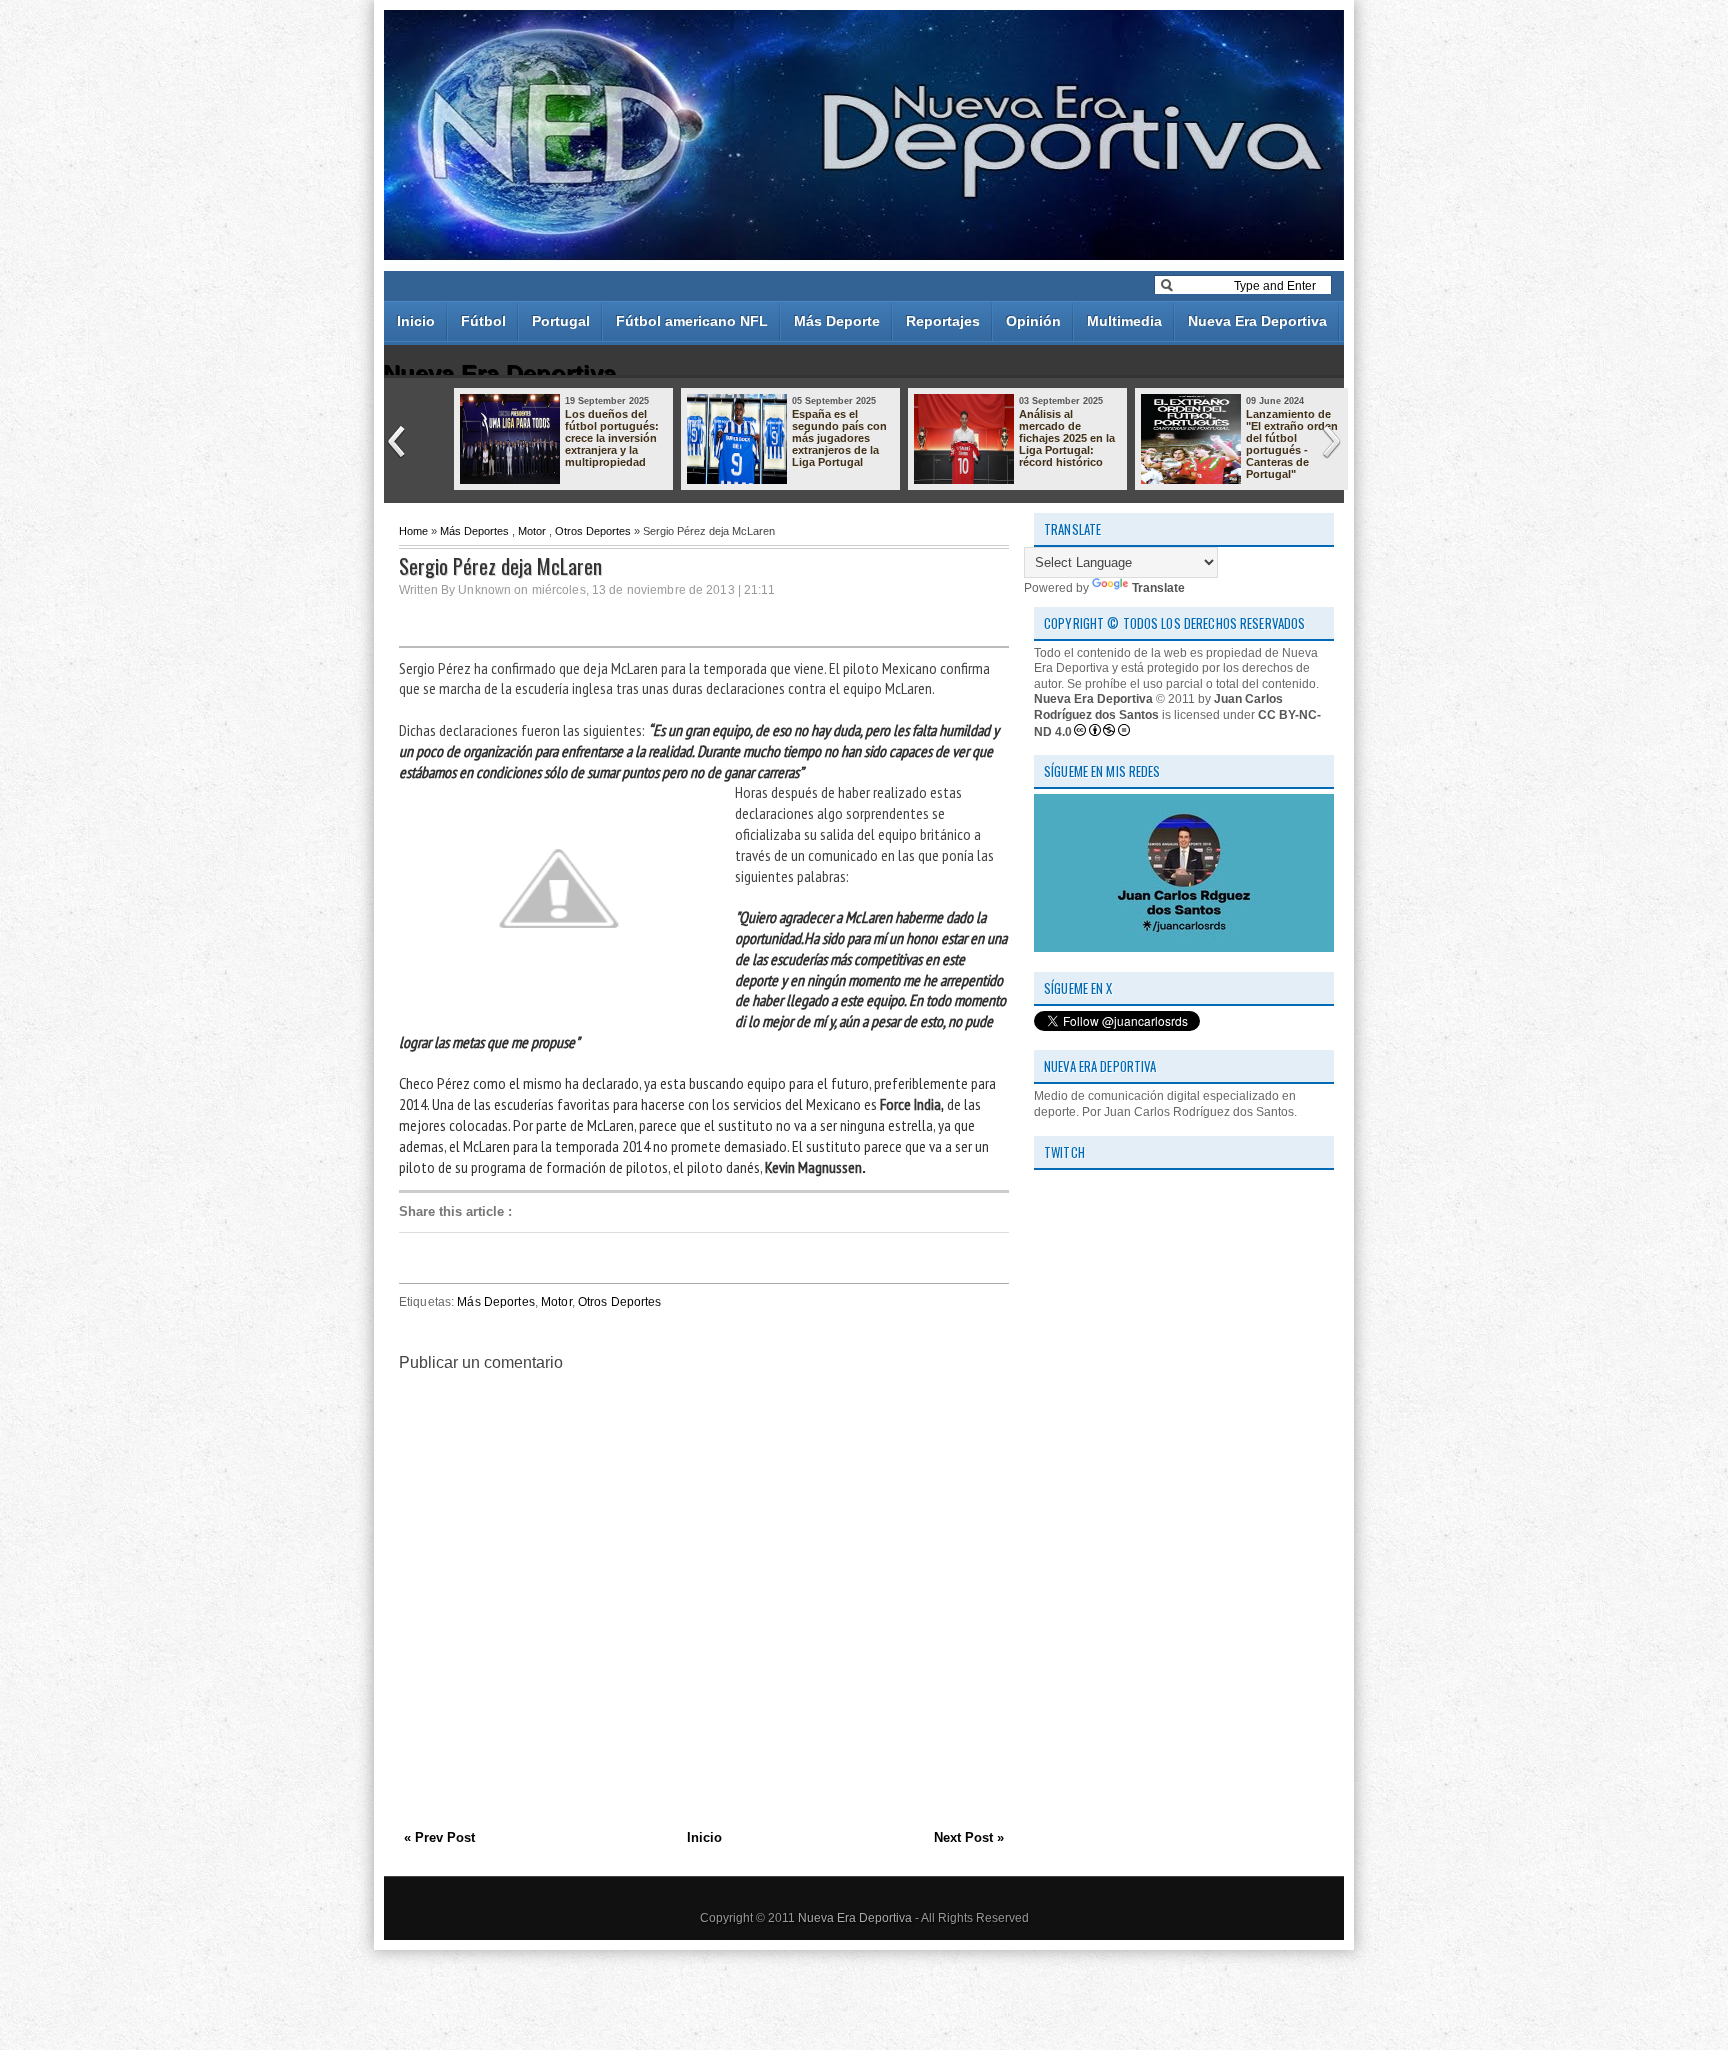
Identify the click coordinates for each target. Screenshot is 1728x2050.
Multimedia (1124, 321)
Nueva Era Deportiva (1257, 321)
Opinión (1033, 321)
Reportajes (943, 321)
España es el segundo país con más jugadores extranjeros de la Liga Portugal (839, 438)
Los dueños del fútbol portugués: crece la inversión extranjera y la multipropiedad (612, 438)
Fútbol (483, 321)
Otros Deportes (593, 531)
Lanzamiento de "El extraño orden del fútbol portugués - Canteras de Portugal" (1292, 444)
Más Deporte (837, 321)
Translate (1158, 588)
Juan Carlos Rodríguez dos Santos (1158, 707)
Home (413, 531)
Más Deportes (474, 531)
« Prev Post (439, 1837)
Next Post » (969, 1837)
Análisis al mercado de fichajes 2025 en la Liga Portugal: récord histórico (1067, 438)
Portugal (561, 321)
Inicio (416, 321)
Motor (532, 531)
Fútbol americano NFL (692, 321)
